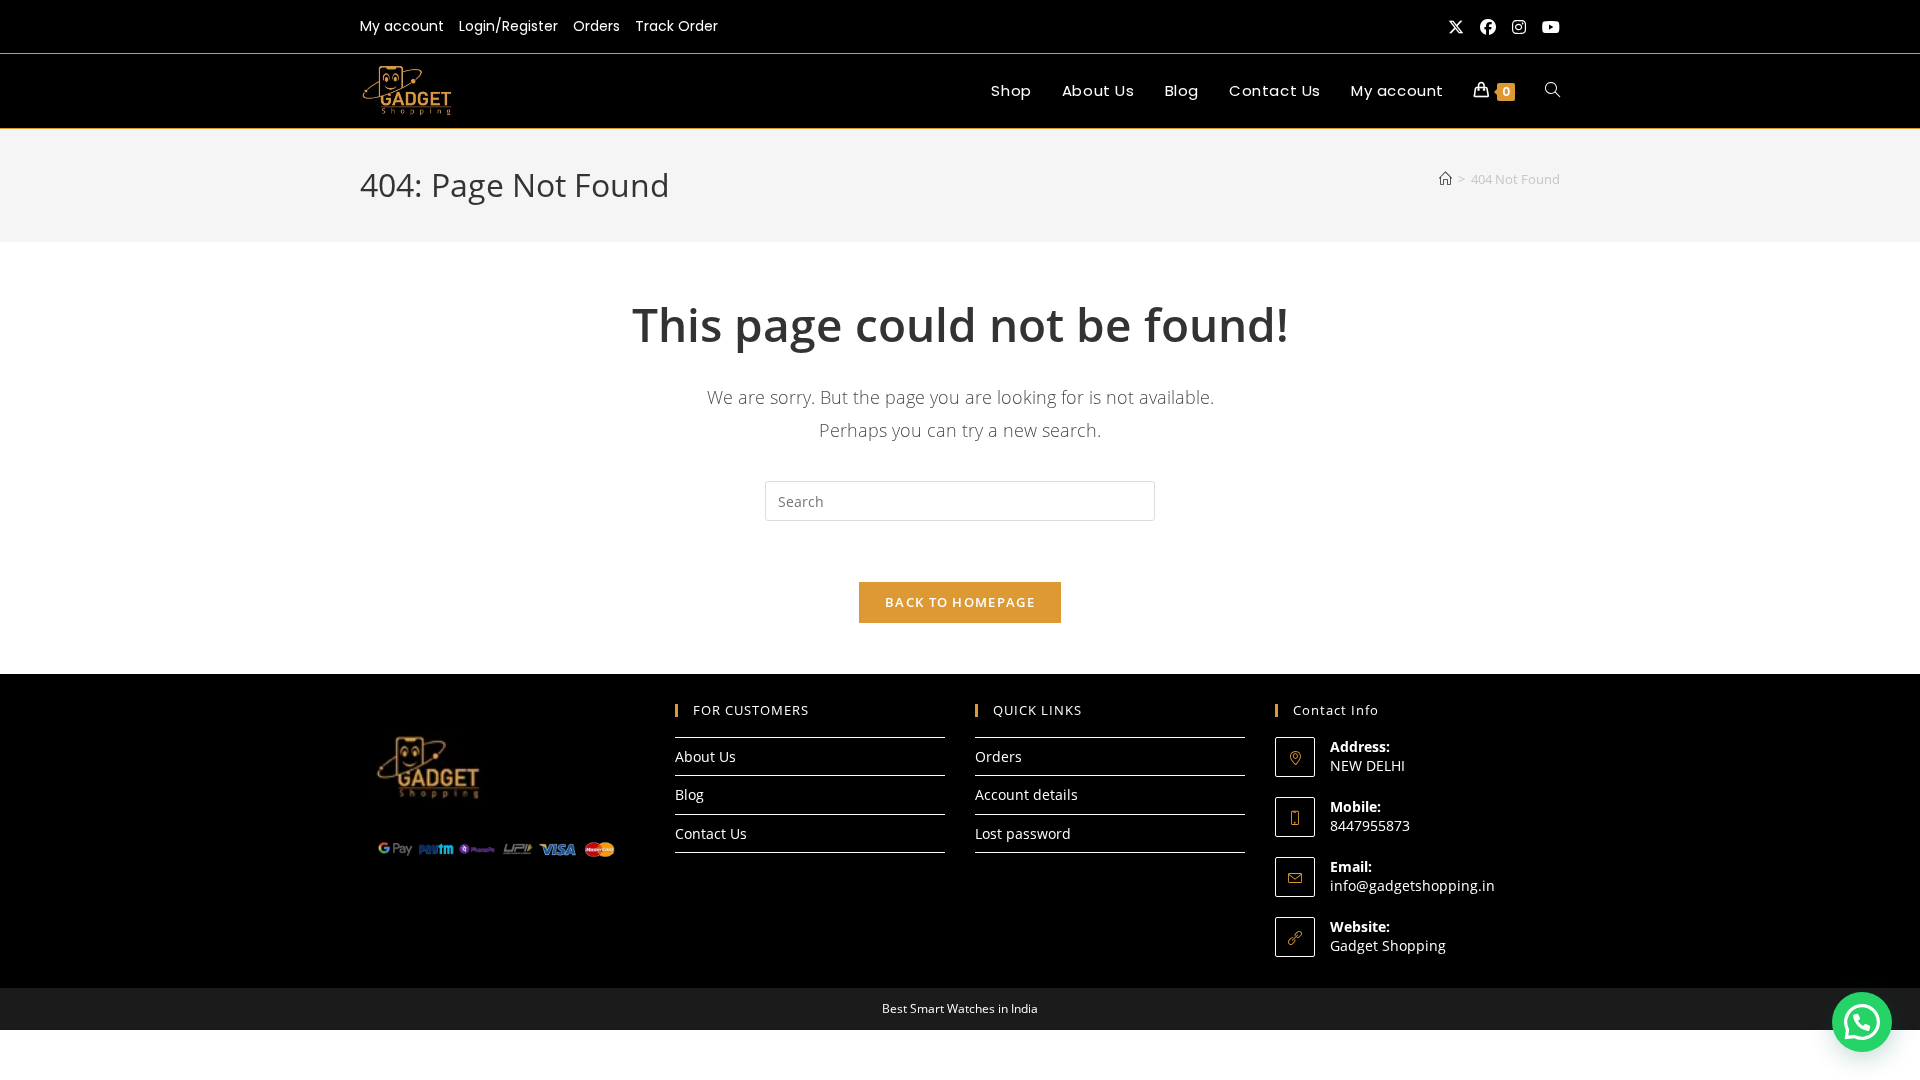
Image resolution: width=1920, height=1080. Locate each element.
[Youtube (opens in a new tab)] (1547, 27)
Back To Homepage (960, 602)
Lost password (1023, 833)
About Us (705, 756)
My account (402, 26)
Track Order (676, 26)
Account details (1026, 794)
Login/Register (508, 26)
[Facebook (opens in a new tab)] (1488, 27)
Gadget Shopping (1388, 945)
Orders (596, 26)
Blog (689, 794)
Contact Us (711, 833)
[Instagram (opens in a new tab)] (1519, 27)
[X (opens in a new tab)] (1456, 27)
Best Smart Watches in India (960, 1008)
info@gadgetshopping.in (1412, 885)
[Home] (1445, 179)
